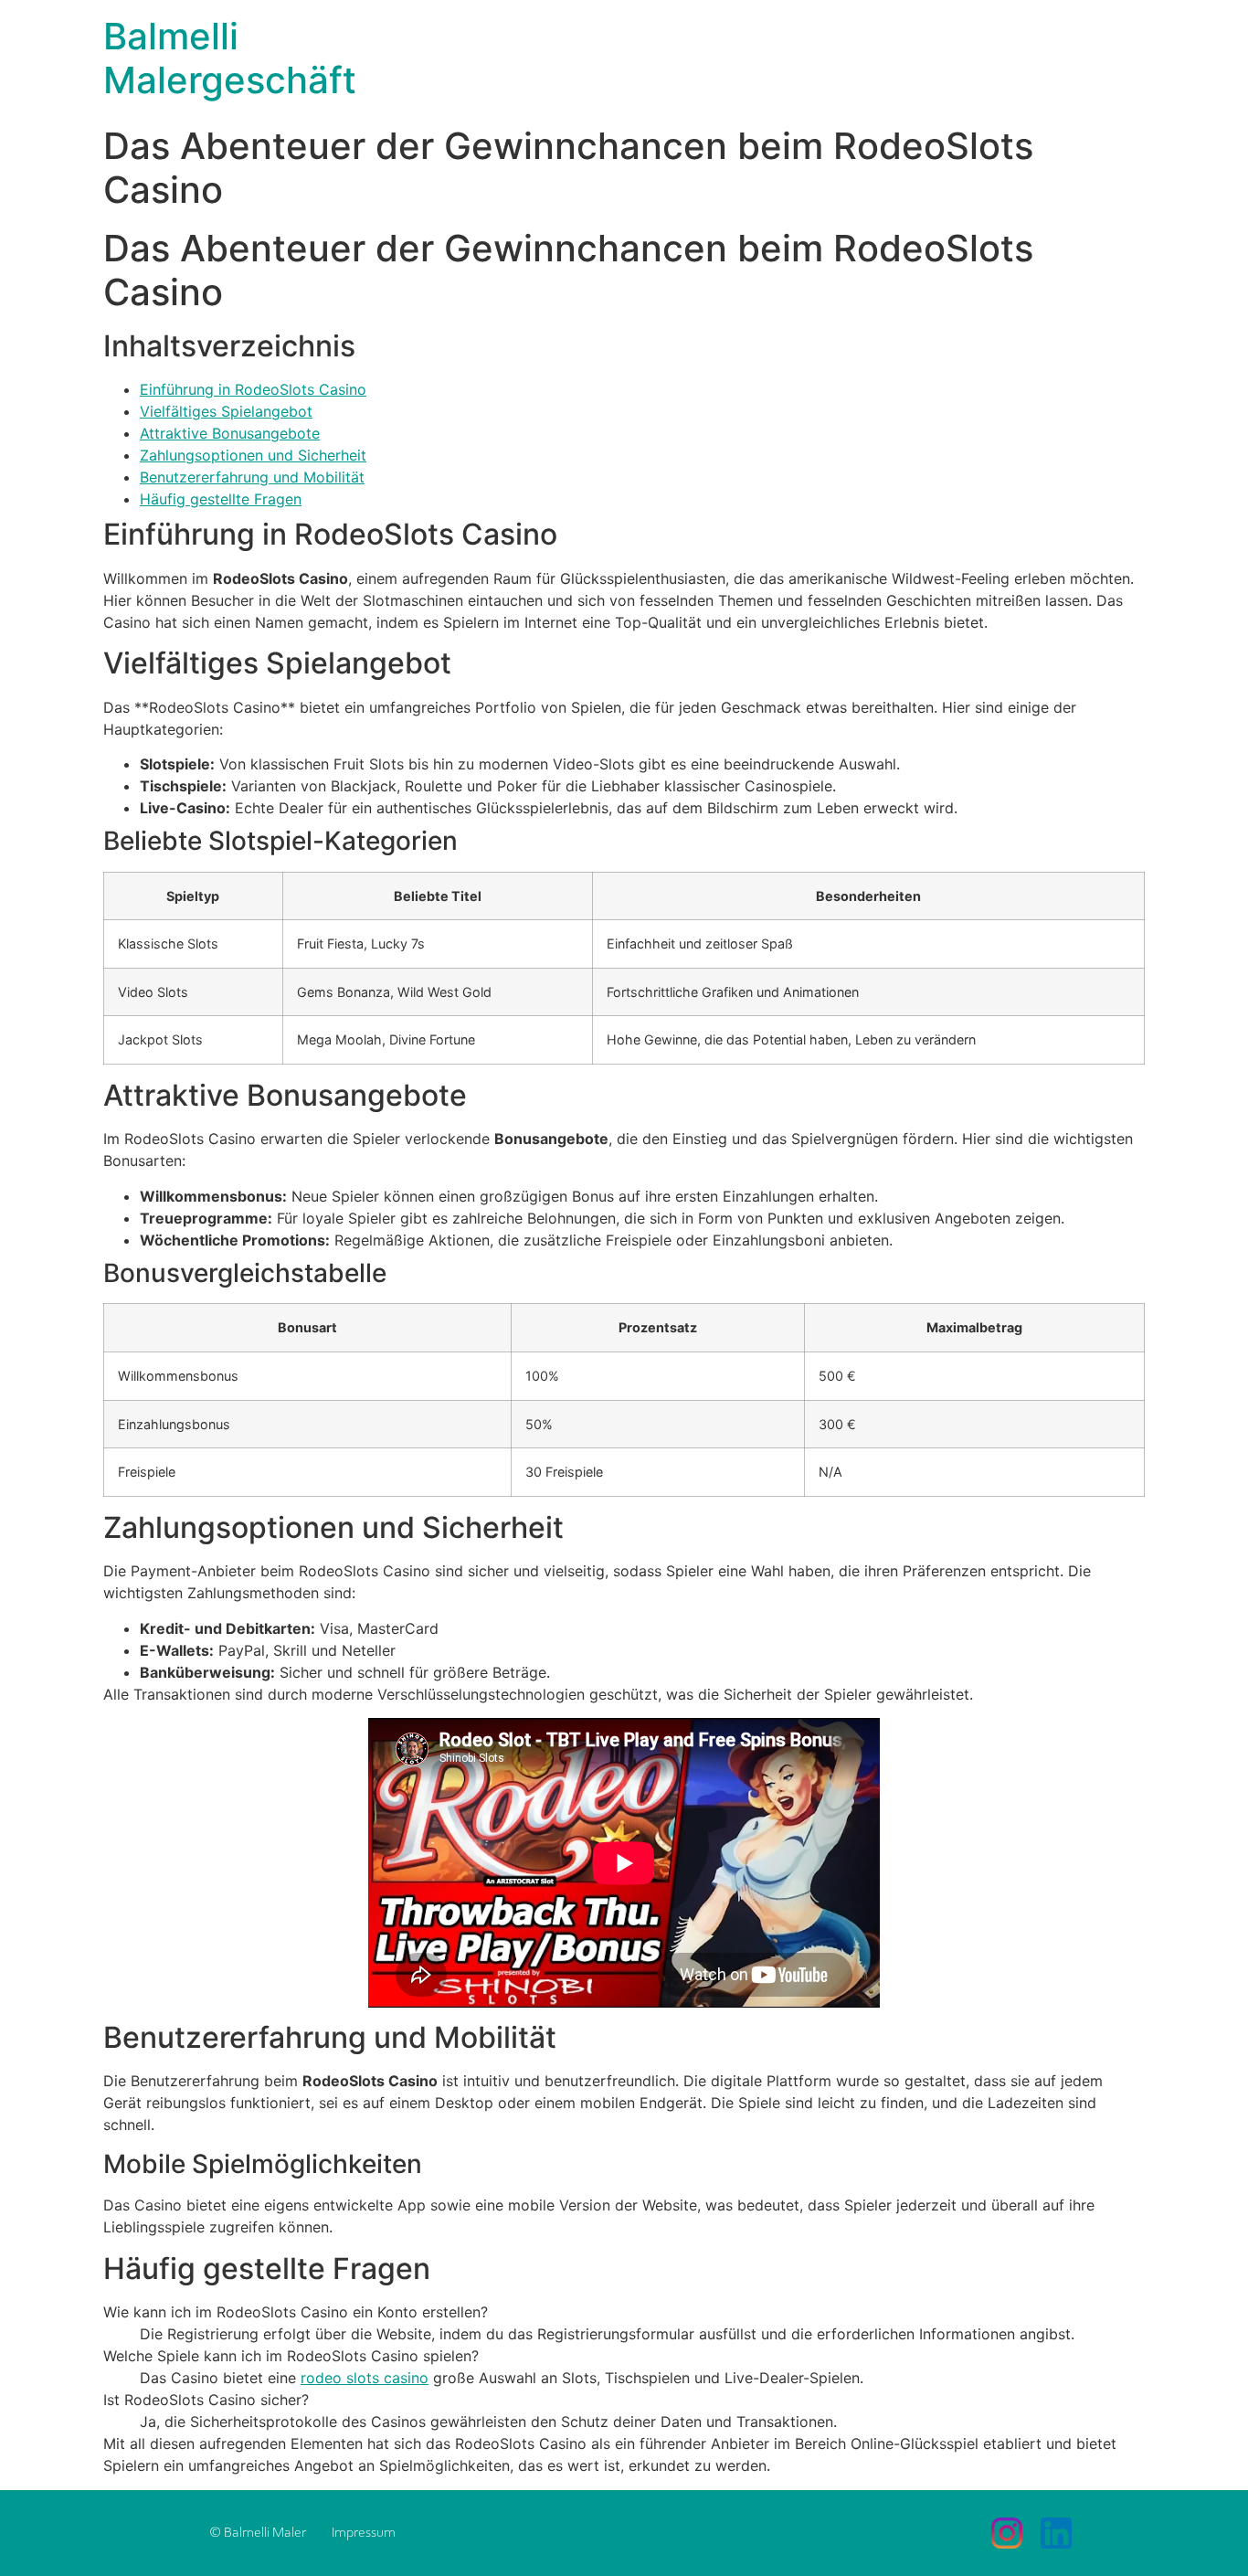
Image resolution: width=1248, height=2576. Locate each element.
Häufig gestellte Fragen (221, 499)
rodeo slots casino (365, 2378)
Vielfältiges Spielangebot (226, 411)
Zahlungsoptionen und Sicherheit (253, 455)
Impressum (364, 2533)
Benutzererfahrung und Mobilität (252, 477)
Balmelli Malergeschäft (230, 58)
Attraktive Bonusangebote (230, 433)
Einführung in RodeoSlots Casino (253, 389)
